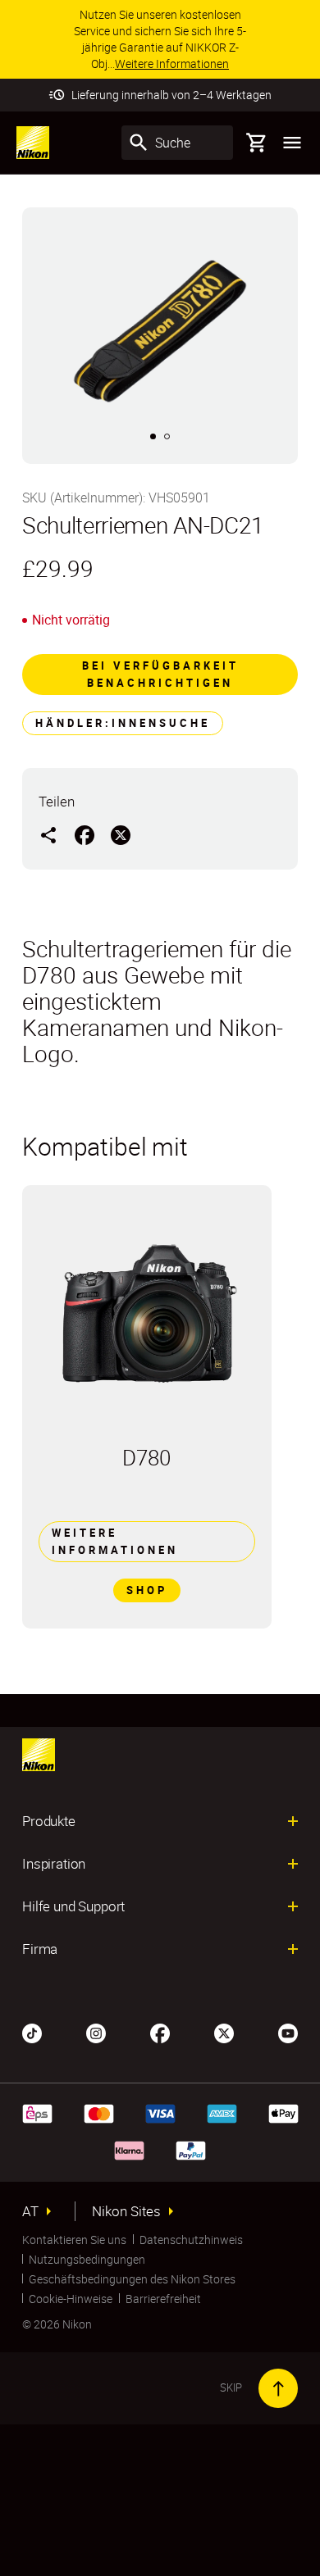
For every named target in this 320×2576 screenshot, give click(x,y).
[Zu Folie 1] (153, 436)
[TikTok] (32, 2032)
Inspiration (54, 1864)
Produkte (49, 1821)
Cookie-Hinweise (71, 2299)
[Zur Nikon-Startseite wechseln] (33, 143)
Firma (40, 1949)
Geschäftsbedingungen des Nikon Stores (132, 2279)
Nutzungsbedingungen (87, 2259)
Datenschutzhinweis (191, 2240)
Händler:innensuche (123, 723)
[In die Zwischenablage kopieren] (48, 834)
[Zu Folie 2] (167, 436)
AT (30, 2211)
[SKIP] (278, 2388)
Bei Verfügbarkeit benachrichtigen (160, 674)
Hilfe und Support (73, 1906)
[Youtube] (288, 2032)
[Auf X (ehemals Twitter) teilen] (121, 834)
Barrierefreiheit (163, 2299)
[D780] (147, 1315)
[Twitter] (224, 2032)
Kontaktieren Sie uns (74, 2240)
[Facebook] (160, 2032)
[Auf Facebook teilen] (85, 834)
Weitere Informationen (115, 1541)
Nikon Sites (126, 2211)
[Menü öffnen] (292, 143)
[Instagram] (96, 2032)
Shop (147, 1590)
